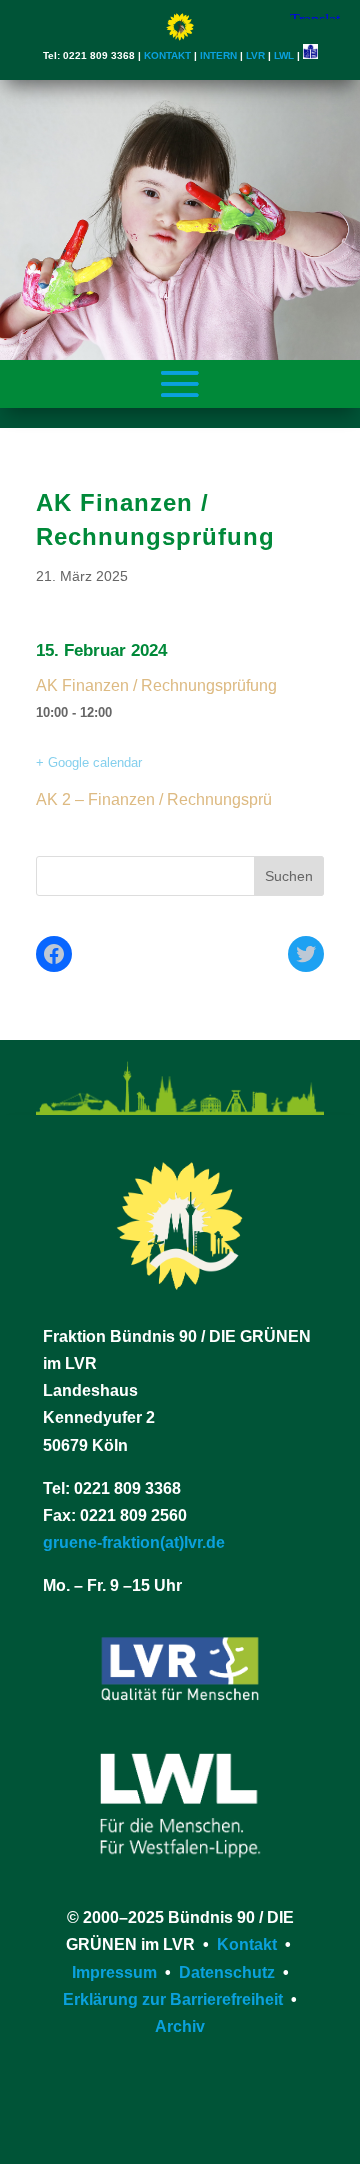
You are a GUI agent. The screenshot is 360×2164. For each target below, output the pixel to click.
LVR (255, 55)
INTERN (218, 55)
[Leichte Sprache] (310, 55)
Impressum (114, 1972)
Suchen (289, 876)
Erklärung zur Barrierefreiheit (173, 1999)
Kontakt (247, 1944)
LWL (284, 55)
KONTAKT (167, 55)
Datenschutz (227, 1972)
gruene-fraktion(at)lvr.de (134, 1542)
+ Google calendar (89, 762)
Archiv (180, 2026)
